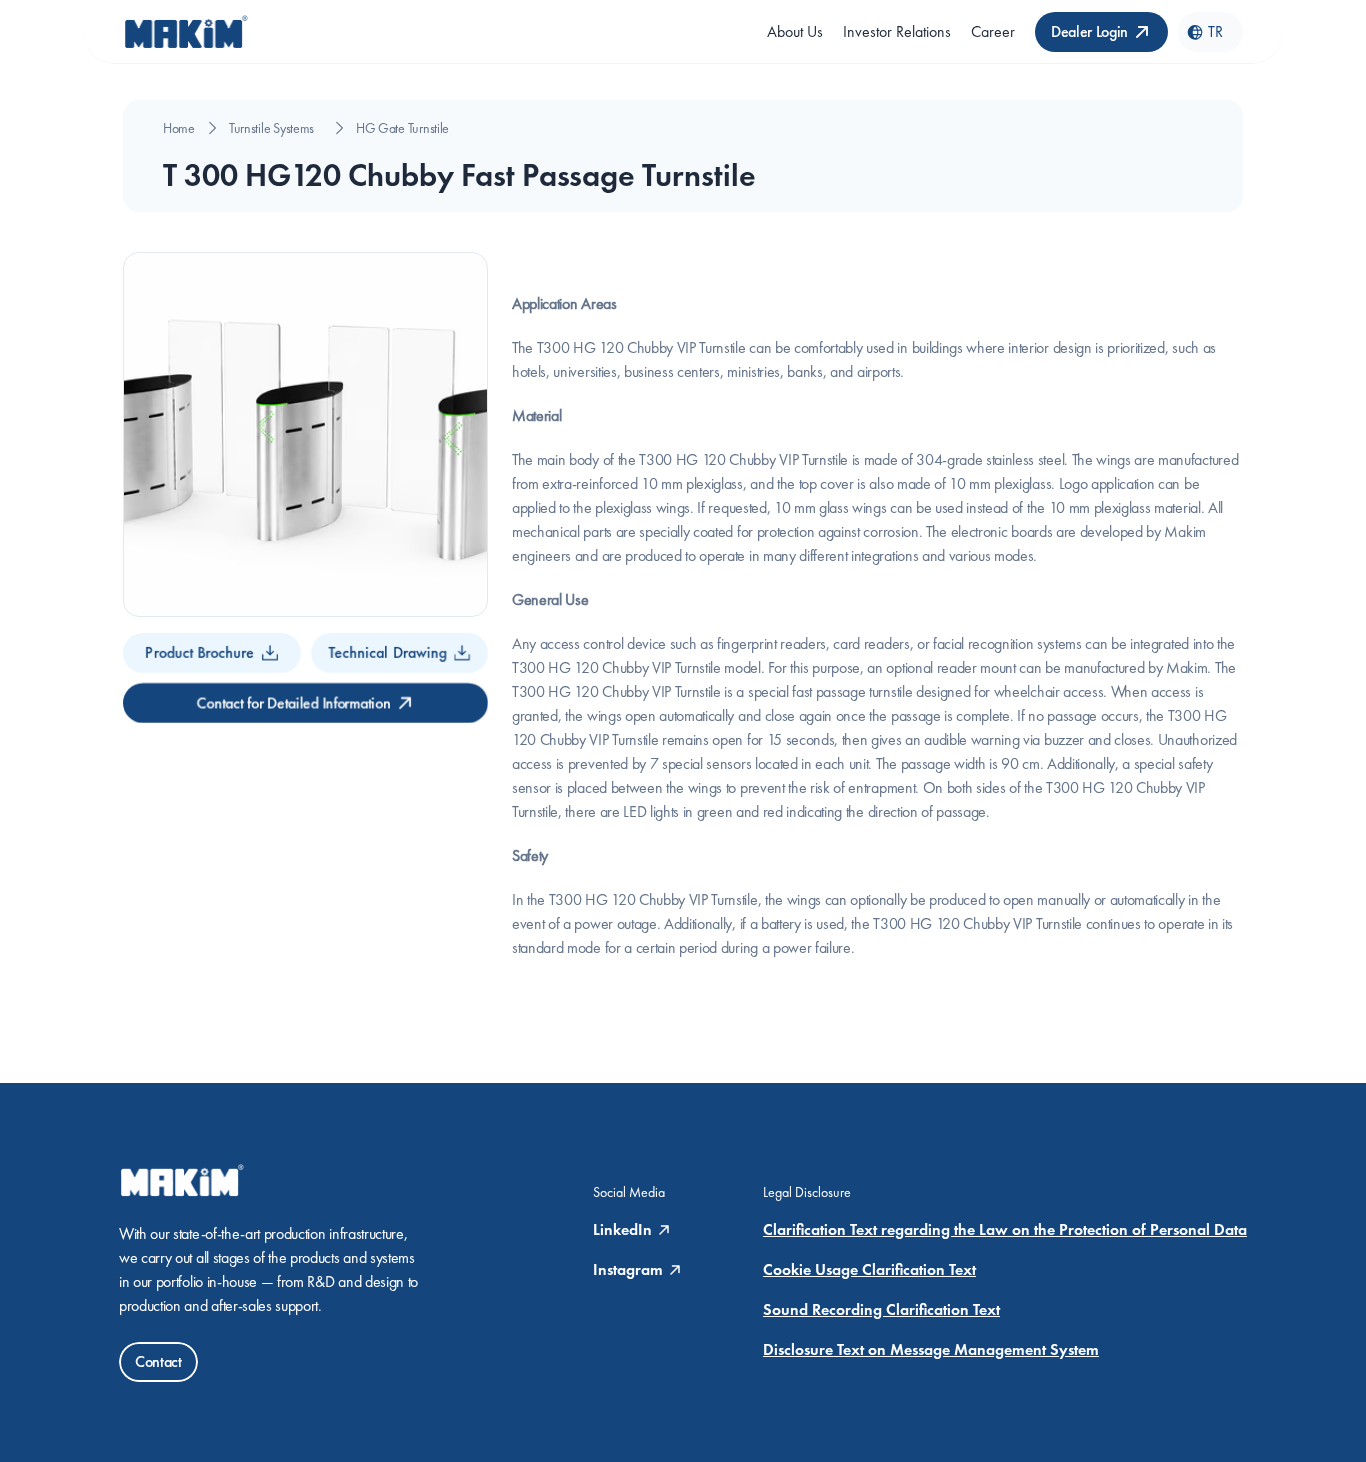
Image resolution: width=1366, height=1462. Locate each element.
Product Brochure (199, 652)
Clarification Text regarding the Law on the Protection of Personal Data (1005, 1229)
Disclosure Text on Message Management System (931, 1349)
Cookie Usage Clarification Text (869, 1269)
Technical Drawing (387, 652)
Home (179, 128)
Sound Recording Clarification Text (881, 1309)
